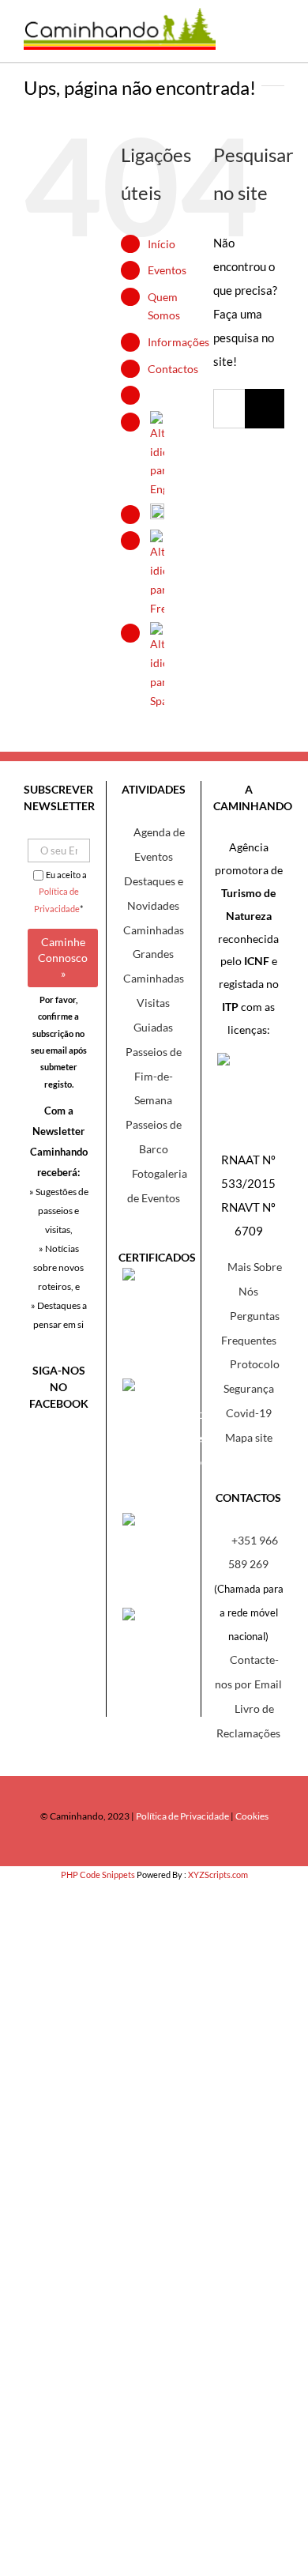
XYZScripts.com (218, 1874)
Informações (178, 342)
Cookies (252, 1816)
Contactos (173, 369)
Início (162, 244)
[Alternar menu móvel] (272, 39)
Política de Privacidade (182, 1816)
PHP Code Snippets (98, 1874)
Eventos (167, 270)
